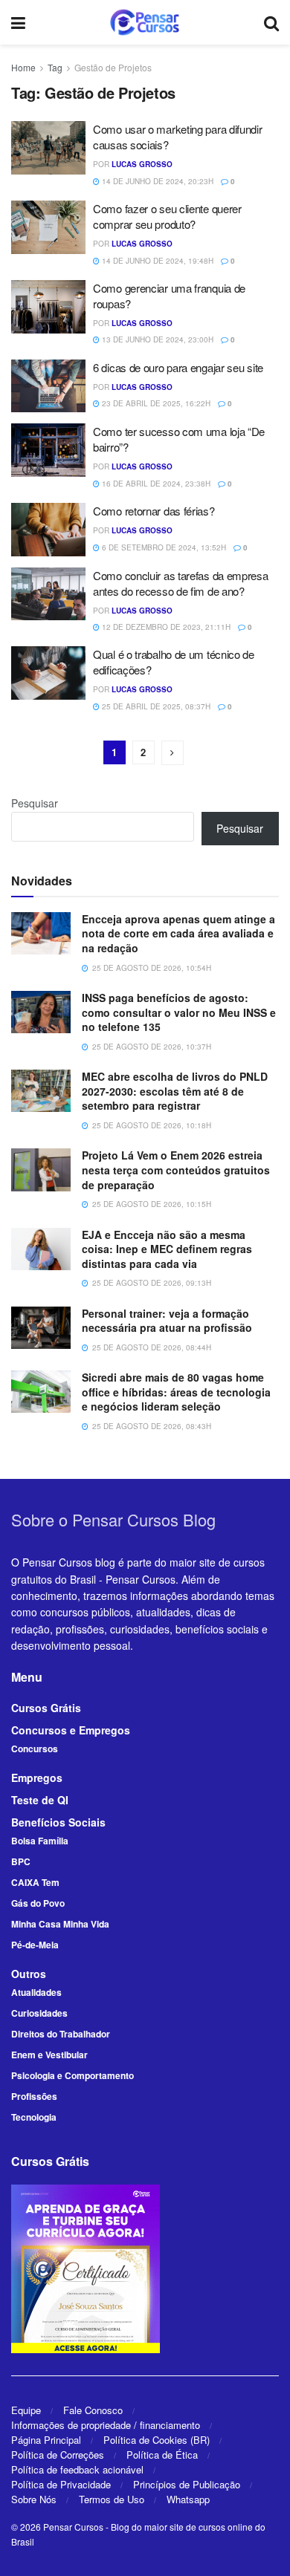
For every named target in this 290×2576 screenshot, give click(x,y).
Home (23, 67)
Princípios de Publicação (187, 2484)
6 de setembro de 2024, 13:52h (163, 547)
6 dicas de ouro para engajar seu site (178, 367)
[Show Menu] (18, 22)
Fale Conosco (93, 2410)
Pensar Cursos (73, 2527)
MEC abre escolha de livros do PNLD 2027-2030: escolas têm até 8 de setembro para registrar (175, 1091)
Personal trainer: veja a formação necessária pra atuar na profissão (167, 1321)
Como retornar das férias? (154, 511)
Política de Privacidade (61, 2484)
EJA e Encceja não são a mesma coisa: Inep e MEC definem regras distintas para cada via (167, 1249)
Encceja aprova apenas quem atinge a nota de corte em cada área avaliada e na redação (178, 933)
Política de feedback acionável (77, 2469)
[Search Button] (271, 22)
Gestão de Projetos (113, 67)
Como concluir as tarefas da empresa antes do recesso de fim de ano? (181, 583)
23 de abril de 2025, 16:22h (155, 403)
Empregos (37, 1777)
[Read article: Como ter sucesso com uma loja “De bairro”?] (48, 450)
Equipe (26, 2410)
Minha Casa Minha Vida (60, 1924)
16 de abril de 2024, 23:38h (155, 484)
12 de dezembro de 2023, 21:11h (165, 627)
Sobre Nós (34, 2499)
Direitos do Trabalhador (61, 2034)
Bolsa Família (40, 1841)
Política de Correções (58, 2455)
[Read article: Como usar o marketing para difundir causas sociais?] (48, 148)
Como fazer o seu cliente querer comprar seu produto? (167, 216)
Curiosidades (39, 2013)
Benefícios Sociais (58, 1822)
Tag (55, 67)
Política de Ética (162, 2455)
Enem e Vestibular (49, 2055)
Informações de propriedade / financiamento (106, 2425)
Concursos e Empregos (71, 1730)
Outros (29, 1974)
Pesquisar (35, 803)
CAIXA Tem (35, 1882)
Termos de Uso (112, 2499)
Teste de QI (40, 1800)
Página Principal (46, 2440)
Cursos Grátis (46, 1708)
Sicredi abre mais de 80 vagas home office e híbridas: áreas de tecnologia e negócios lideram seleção (176, 1392)
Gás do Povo (38, 1903)
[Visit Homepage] (144, 22)
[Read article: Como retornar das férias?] (48, 530)
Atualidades (36, 1992)
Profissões (34, 2096)
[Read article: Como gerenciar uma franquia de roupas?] (48, 307)
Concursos (35, 1749)
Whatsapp (188, 2499)
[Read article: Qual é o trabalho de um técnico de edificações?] (48, 673)
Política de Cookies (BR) (157, 2440)
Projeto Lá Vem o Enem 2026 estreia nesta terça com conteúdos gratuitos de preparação (176, 1170)
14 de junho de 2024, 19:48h (157, 261)
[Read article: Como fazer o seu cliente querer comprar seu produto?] (48, 227)
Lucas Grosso (142, 164)
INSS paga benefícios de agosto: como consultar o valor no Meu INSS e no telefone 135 (179, 1012)
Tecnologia (34, 2117)
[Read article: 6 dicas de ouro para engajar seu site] (48, 386)
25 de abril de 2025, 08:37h (155, 706)
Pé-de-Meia (35, 1945)
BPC (21, 1861)
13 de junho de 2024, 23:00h (157, 339)
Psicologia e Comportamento (72, 2075)
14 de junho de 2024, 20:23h (157, 181)
